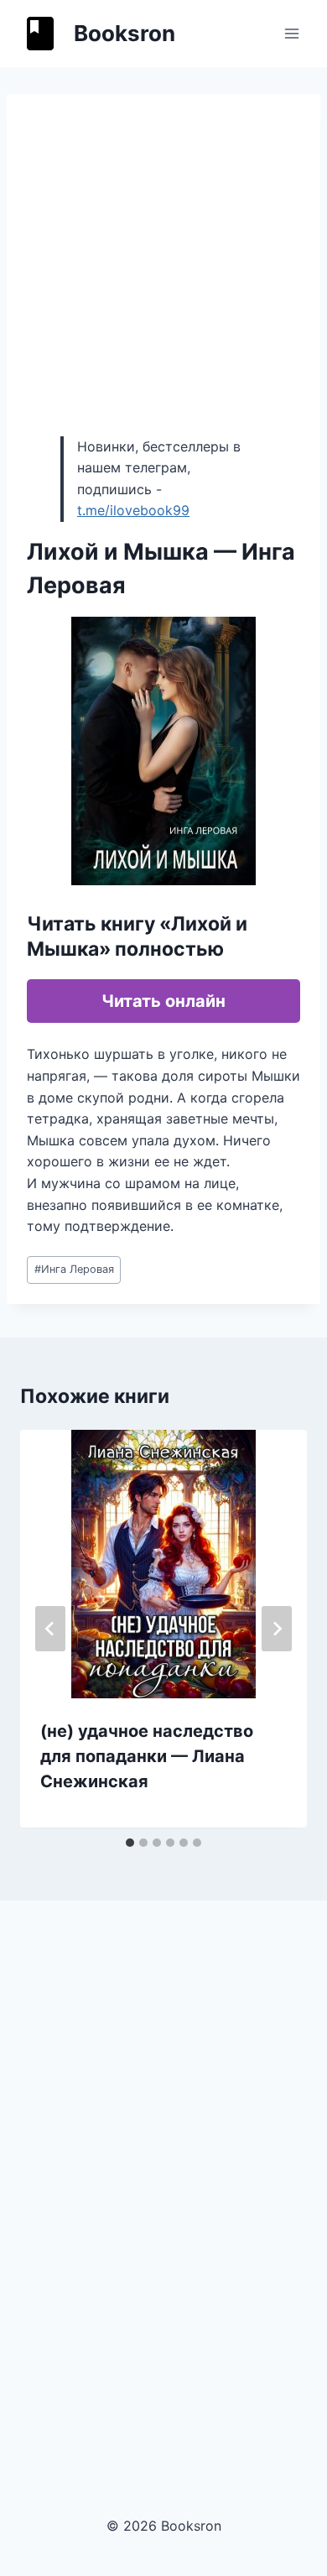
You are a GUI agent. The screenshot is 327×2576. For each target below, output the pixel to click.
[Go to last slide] (50, 1629)
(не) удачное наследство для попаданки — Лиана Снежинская (147, 1756)
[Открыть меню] (291, 33)
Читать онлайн (163, 1001)
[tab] (130, 1843)
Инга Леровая (74, 1269)
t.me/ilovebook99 (133, 510)
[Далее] (277, 1629)
